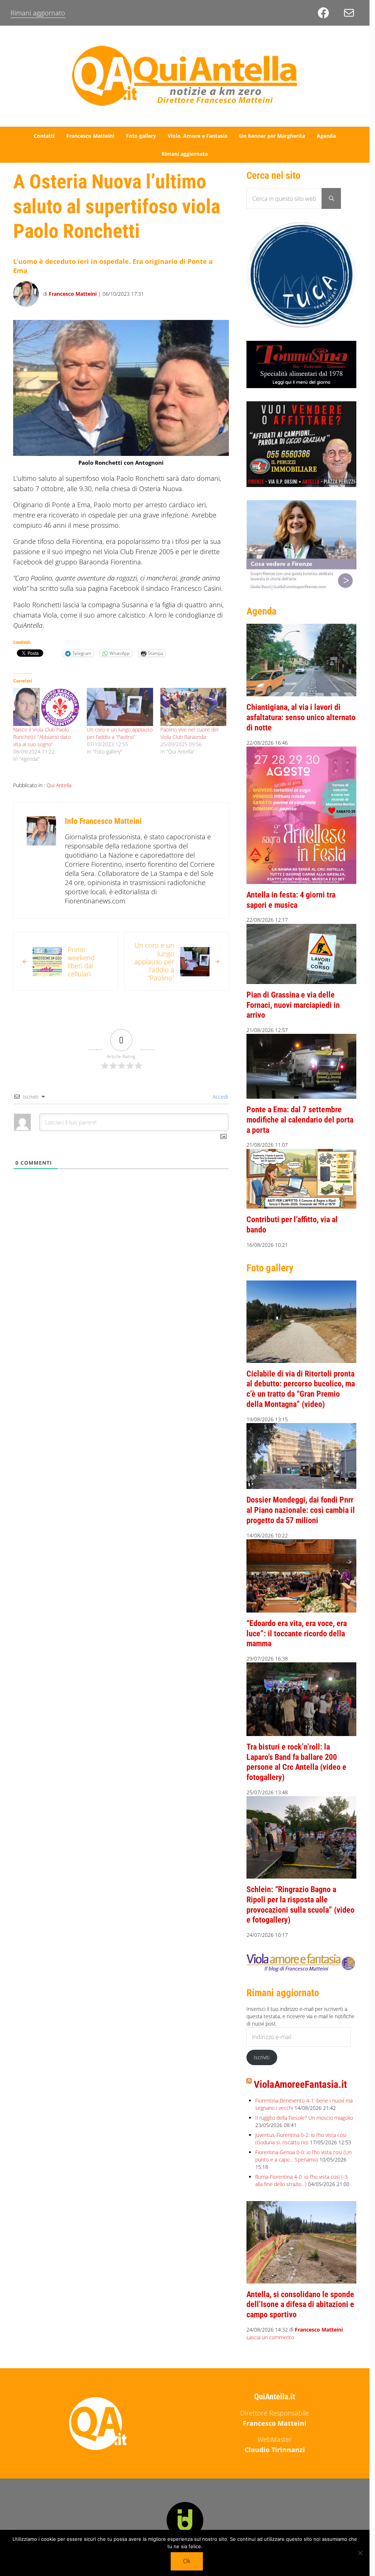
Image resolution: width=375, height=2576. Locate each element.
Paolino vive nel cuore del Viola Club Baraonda (189, 733)
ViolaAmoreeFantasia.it (300, 2085)
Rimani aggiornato (38, 13)
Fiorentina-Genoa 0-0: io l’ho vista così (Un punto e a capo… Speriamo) (303, 2156)
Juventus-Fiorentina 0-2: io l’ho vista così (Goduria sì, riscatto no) (301, 2139)
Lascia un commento (270, 2337)
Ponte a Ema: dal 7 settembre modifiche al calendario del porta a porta (300, 1120)
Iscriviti (262, 2057)
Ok (187, 2561)
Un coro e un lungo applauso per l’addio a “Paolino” (120, 733)
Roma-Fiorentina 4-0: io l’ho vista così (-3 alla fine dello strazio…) (301, 2180)
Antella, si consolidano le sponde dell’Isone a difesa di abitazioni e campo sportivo (300, 2304)
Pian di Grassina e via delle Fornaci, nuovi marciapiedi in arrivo (293, 1005)
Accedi (220, 1097)
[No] (360, 2553)
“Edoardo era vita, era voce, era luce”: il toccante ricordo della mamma (297, 1633)
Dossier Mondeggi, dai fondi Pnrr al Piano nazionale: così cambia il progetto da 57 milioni (301, 1510)
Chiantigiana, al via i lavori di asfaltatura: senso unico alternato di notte (301, 717)
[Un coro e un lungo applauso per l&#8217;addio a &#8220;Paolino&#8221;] (120, 707)
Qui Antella (59, 785)
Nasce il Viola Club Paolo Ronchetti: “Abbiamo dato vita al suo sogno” (42, 737)
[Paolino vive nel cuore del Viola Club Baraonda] (194, 707)
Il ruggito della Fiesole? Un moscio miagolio (304, 2118)
